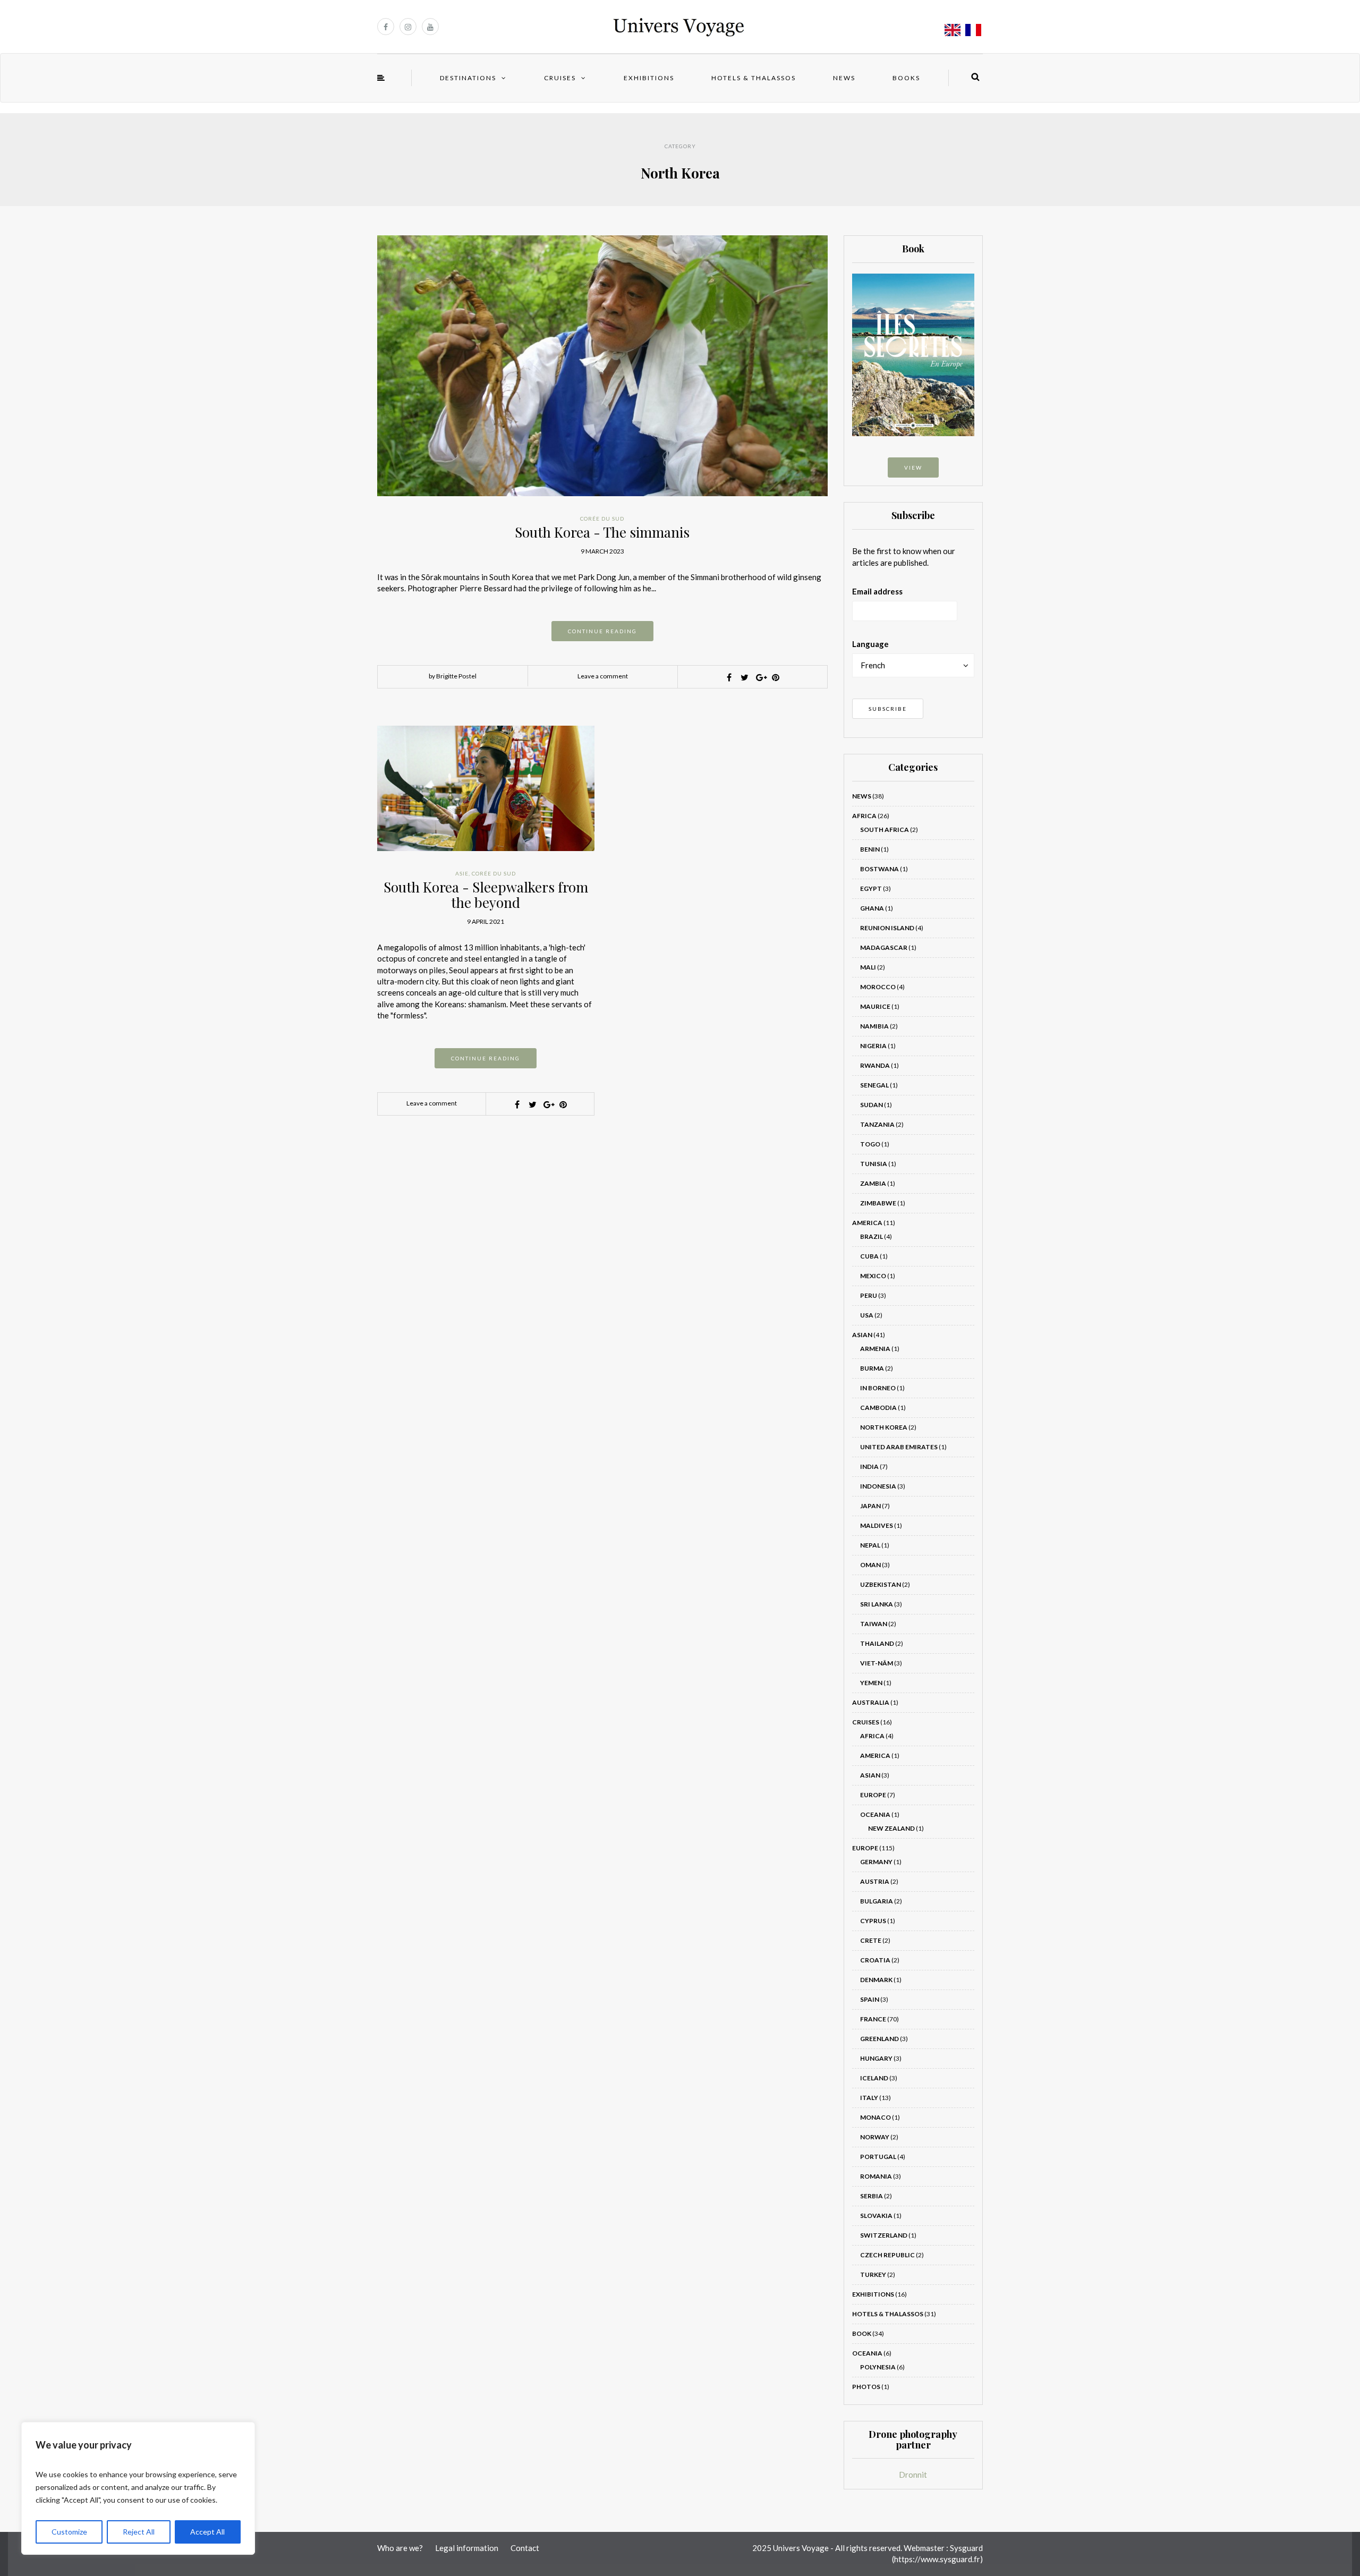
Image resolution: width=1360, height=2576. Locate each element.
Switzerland (884, 2235)
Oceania (875, 1814)
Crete (871, 1940)
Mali (868, 967)
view (913, 467)
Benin (870, 849)
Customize (69, 2532)
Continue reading (602, 631)
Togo (870, 1144)
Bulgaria (877, 1901)
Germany (876, 1862)
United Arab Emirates (899, 1447)
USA (867, 1315)
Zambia (873, 1183)
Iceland (874, 2078)
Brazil (872, 1236)
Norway (875, 2137)
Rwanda (875, 1065)
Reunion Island (887, 928)
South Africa (885, 830)
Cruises (560, 78)
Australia (871, 1702)
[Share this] (729, 677)
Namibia (874, 1026)
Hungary (876, 2058)
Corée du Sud (602, 518)
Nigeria (873, 1046)
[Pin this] (776, 677)
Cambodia (878, 1408)
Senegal (874, 1085)
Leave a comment (603, 676)
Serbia (872, 2196)
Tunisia (874, 1164)
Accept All (207, 2532)
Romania (876, 2176)
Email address (877, 591)
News (844, 78)
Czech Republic (887, 2255)
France (873, 2019)
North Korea (884, 1427)
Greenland (879, 2039)
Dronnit (913, 2475)
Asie (462, 873)
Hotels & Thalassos (754, 78)
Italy (869, 2098)
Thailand (877, 1643)
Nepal (870, 1545)
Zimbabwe (878, 1203)
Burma (872, 1368)
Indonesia (878, 1486)
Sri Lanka (877, 1604)
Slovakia (876, 2216)
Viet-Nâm (877, 1663)
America (867, 1223)
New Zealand (891, 1828)
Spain (870, 1999)
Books (906, 78)
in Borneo (878, 1388)
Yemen (871, 1683)
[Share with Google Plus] (760, 677)
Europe (873, 1795)
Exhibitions (649, 78)
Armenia (875, 1349)
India (869, 1466)
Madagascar (884, 947)
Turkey (873, 2275)
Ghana (872, 908)
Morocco (878, 987)
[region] (138, 2488)
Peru (869, 1295)
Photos (866, 2387)
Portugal (878, 2157)
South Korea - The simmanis (602, 532)
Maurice (875, 1006)
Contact (525, 2548)
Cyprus (873, 1921)
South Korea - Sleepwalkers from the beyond (486, 895)
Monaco (875, 2117)
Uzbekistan (881, 1584)
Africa (864, 816)
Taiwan (874, 1624)
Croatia (875, 1960)
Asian (862, 1335)
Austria (875, 1881)
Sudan (872, 1105)
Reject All (139, 2532)
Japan (870, 1506)
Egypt (871, 889)
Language (870, 644)
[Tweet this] (745, 677)
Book (862, 2333)
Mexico (873, 1276)
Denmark (876, 1980)
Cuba (869, 1256)
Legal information (467, 2548)
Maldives (877, 1525)
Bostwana (879, 869)
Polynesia (878, 2367)
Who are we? (400, 2548)
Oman (870, 1565)
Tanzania (877, 1124)
